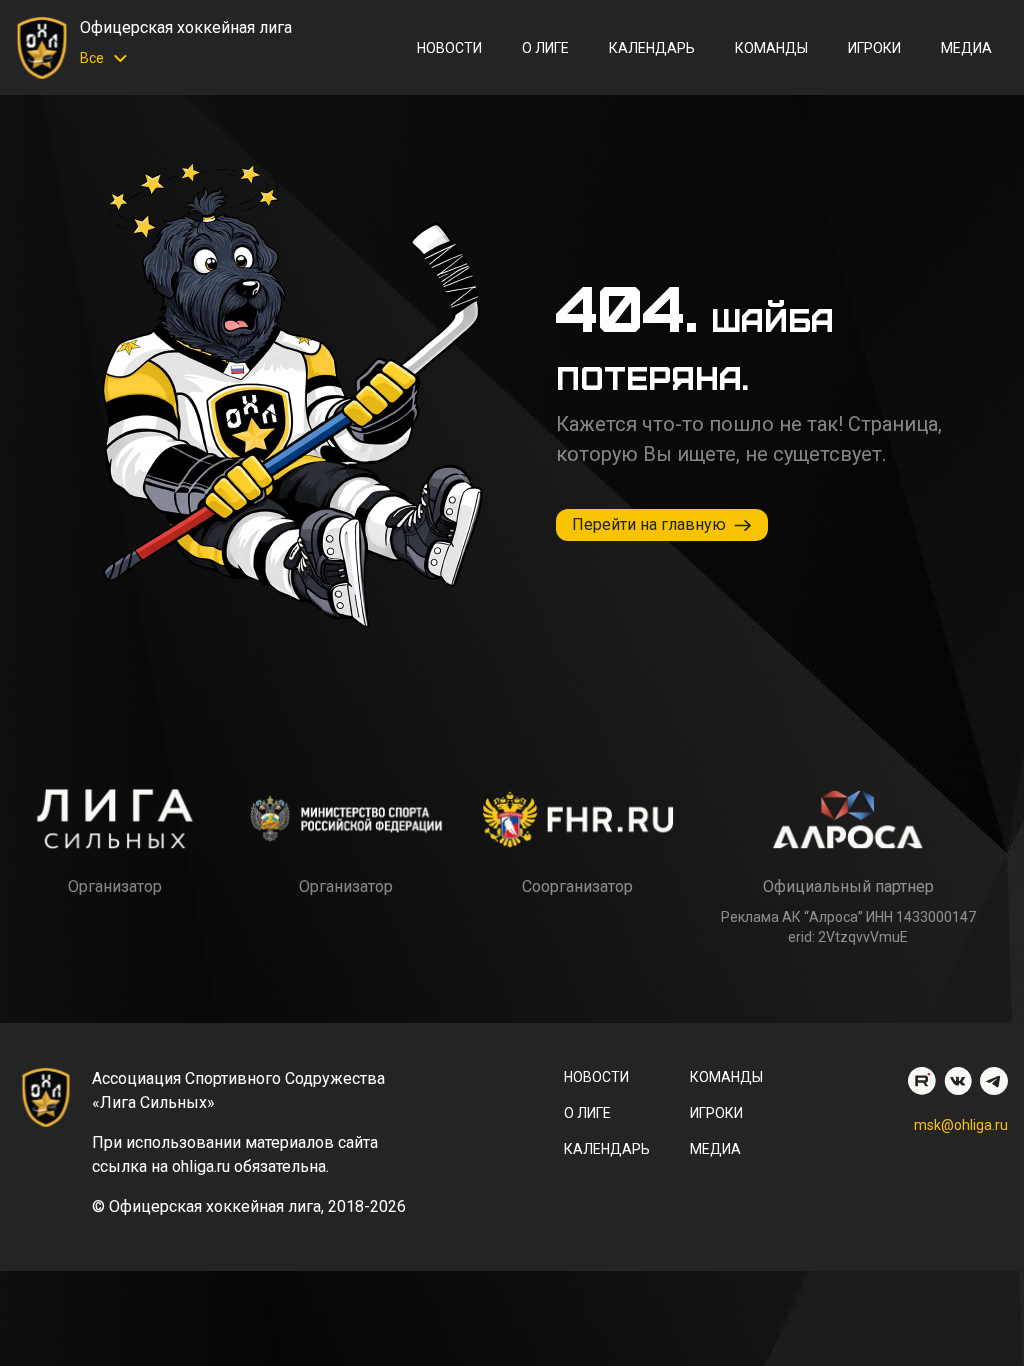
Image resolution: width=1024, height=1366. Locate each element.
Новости (449, 48)
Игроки (874, 48)
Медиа (966, 48)
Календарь (652, 48)
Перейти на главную (649, 524)
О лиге (545, 48)
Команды (771, 48)
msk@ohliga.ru (961, 1125)
